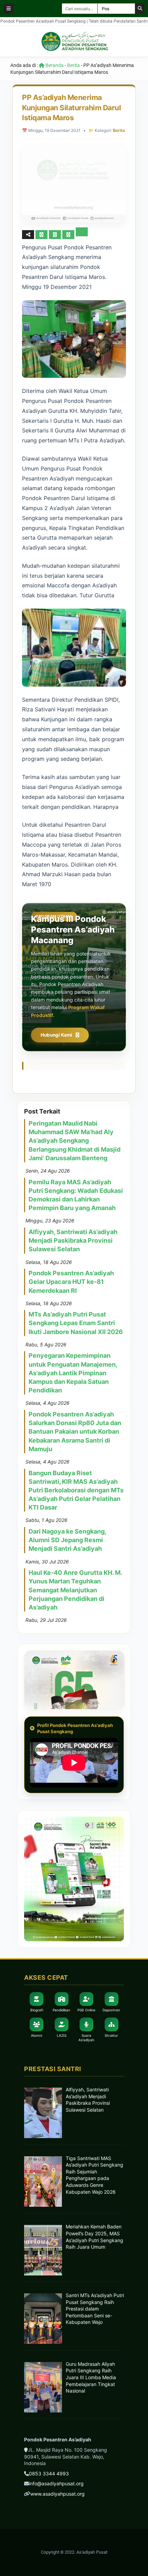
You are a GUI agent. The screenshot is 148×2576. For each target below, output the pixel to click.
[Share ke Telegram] (82, 234)
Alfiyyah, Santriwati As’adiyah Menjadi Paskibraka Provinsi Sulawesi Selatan (73, 1240)
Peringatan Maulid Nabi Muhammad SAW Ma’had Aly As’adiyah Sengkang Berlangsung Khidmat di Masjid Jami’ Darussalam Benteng (75, 1141)
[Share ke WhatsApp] (68, 235)
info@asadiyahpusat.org (56, 2483)
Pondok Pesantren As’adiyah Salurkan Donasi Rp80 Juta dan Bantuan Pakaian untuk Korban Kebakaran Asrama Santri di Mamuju (75, 1432)
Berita (73, 65)
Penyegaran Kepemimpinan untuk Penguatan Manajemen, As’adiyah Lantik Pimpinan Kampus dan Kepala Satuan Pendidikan (73, 1373)
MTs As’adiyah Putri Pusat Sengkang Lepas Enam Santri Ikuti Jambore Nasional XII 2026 (76, 1323)
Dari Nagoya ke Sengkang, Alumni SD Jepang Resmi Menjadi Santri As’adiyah (67, 1540)
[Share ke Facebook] (42, 234)
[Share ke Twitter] (56, 234)
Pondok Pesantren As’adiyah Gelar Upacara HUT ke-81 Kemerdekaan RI (71, 1282)
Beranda (54, 65)
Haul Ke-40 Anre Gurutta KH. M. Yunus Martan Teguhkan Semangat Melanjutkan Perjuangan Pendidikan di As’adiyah (75, 1590)
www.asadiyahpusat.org (57, 2494)
